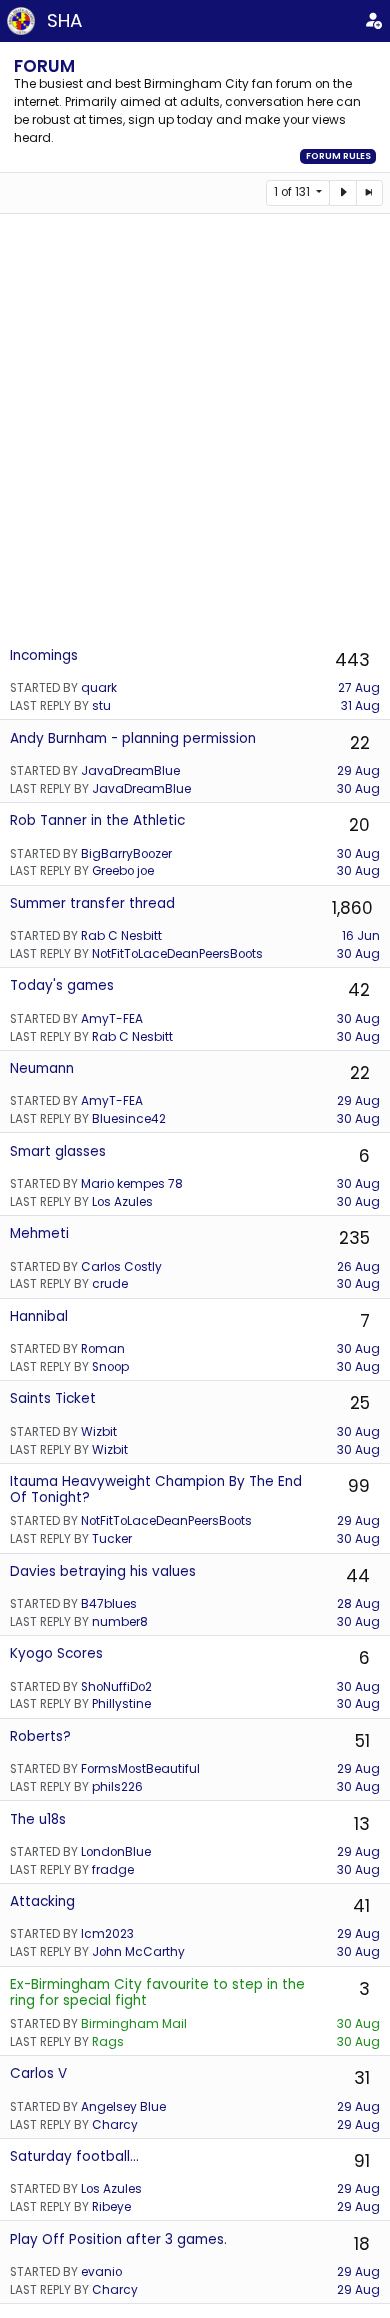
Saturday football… (74, 2156)
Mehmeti (39, 1233)
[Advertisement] (195, 429)
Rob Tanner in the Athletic (97, 820)
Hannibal (39, 1316)
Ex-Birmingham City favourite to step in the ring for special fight (157, 1992)
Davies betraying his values (103, 1571)
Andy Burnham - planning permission (133, 738)
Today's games (62, 985)
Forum (44, 66)
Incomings (44, 655)
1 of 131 (293, 192)
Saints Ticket (53, 1398)
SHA (64, 20)
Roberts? (40, 1736)
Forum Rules (338, 156)
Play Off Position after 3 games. (118, 2239)
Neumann (42, 1068)
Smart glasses (58, 1151)
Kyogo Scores (56, 1653)
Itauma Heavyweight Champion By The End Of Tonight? (156, 1489)
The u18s (38, 1819)
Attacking (42, 1901)
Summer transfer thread (92, 903)
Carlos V (38, 2073)
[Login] (373, 21)
